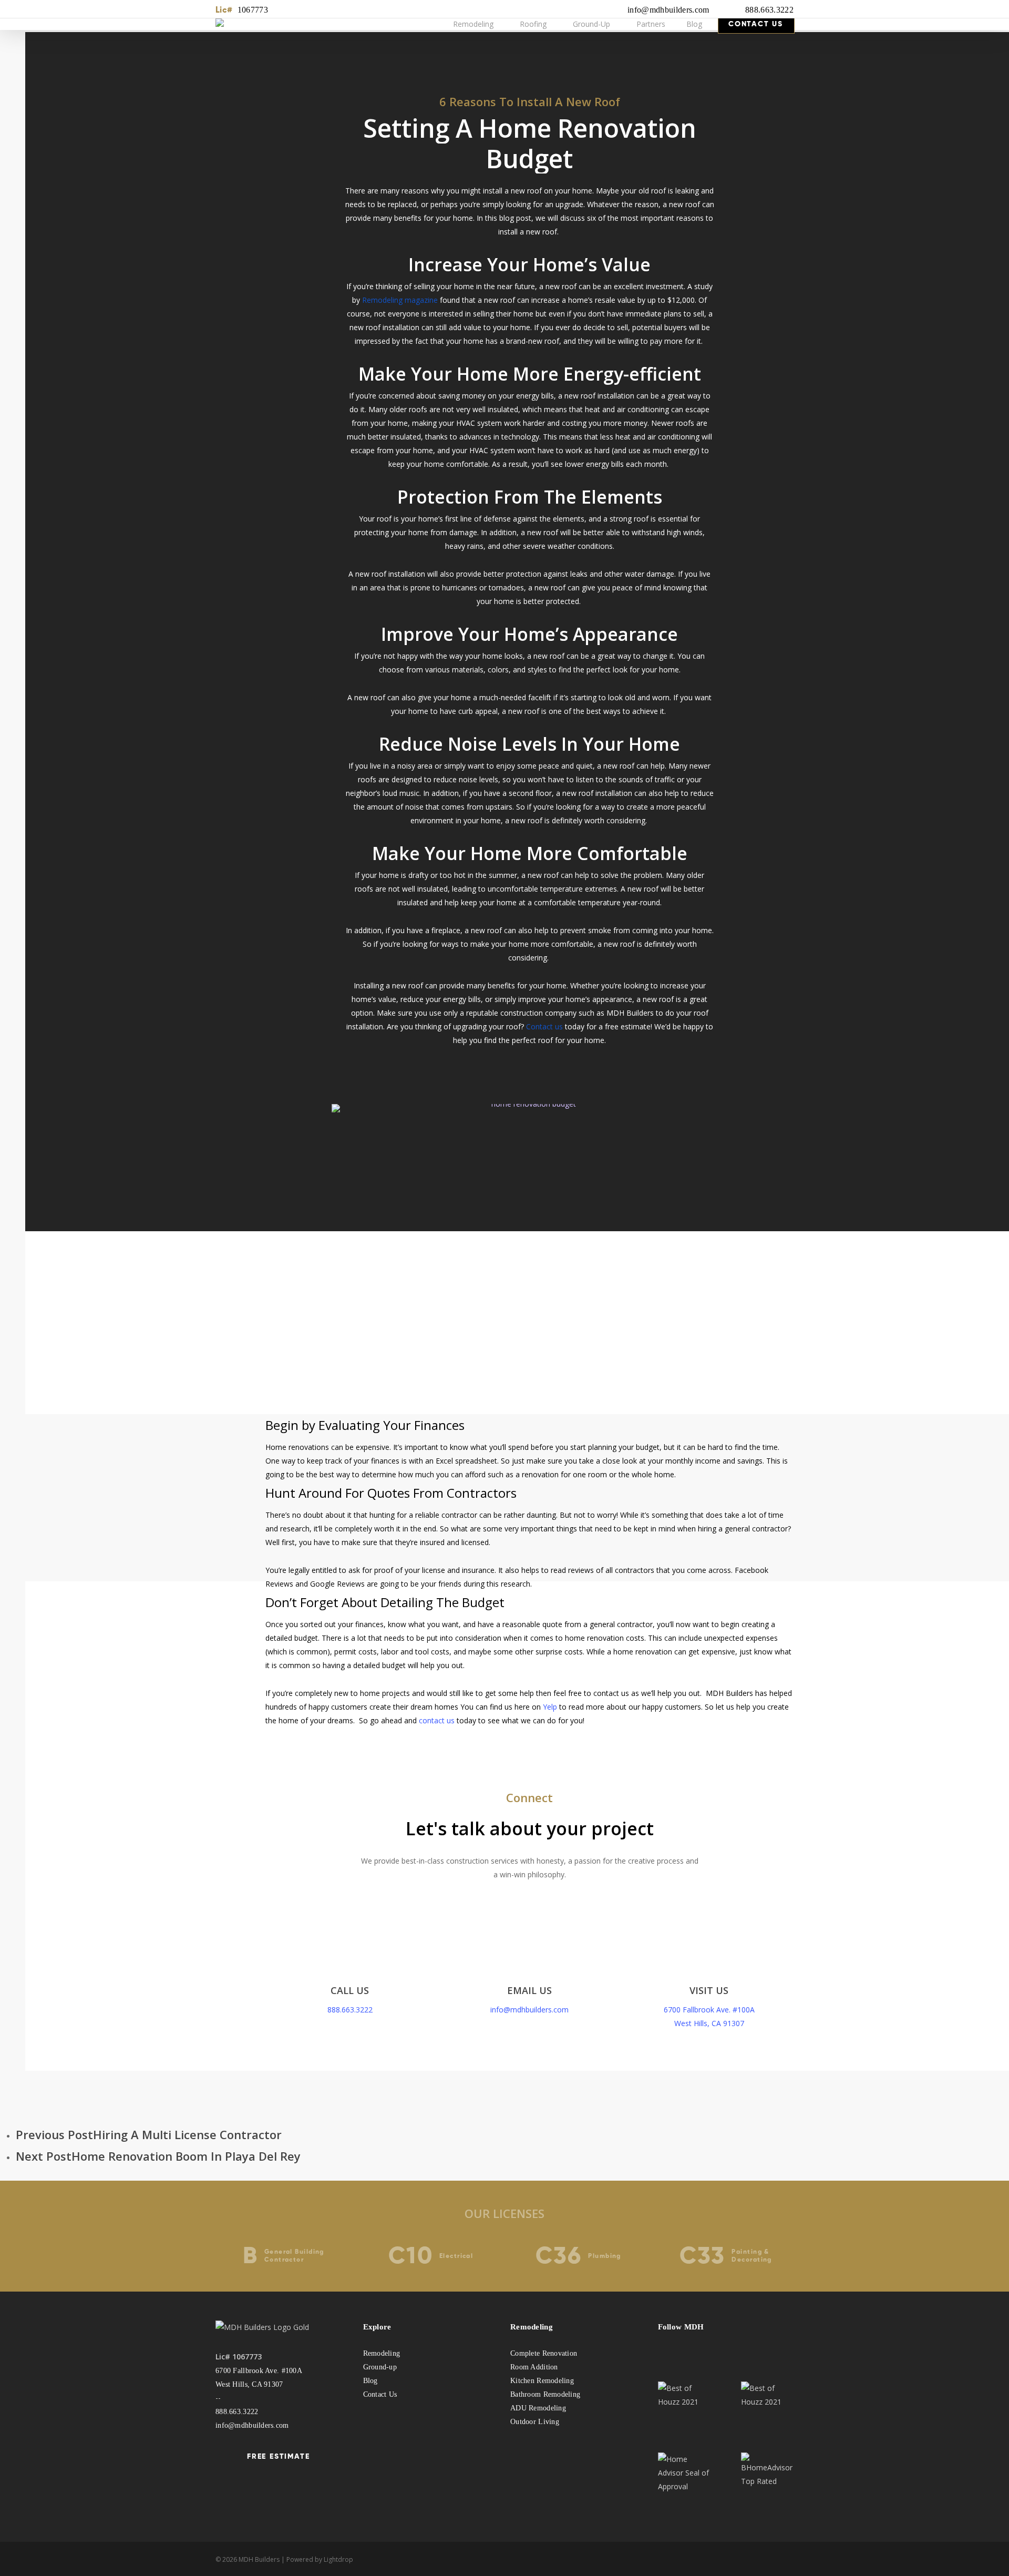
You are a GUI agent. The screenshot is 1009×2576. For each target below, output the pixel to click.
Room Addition (534, 2367)
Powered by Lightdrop (320, 2559)
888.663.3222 (769, 10)
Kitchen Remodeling (542, 2381)
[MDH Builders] (236, 24)
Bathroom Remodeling (545, 2394)
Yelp (550, 1707)
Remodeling (382, 2353)
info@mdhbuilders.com (668, 10)
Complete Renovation (544, 2353)
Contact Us (380, 2394)
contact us (437, 1720)
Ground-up (380, 2367)
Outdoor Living (535, 2422)
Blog (370, 2381)
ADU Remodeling (538, 2408)
